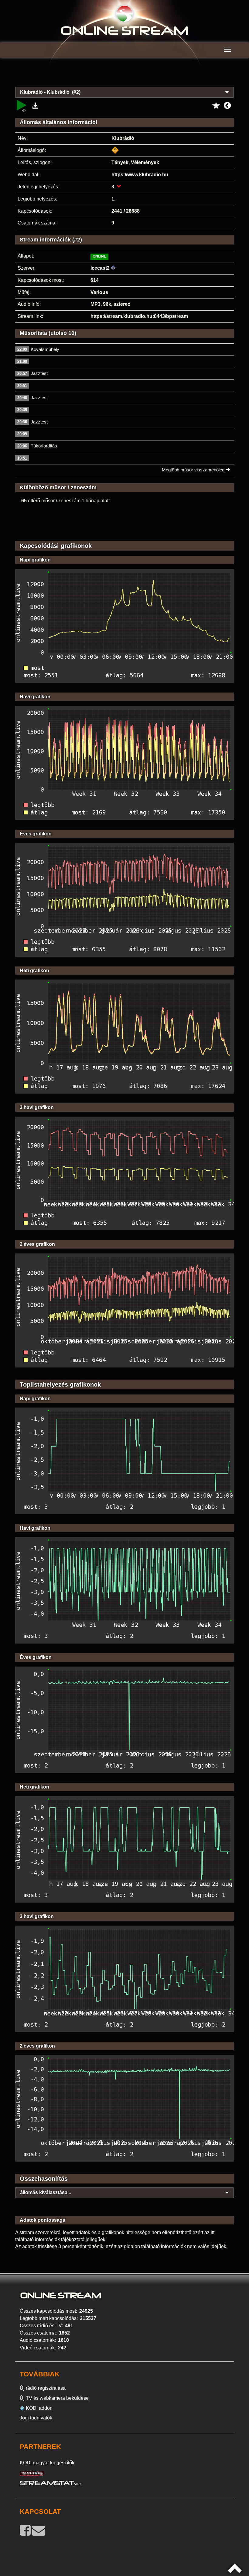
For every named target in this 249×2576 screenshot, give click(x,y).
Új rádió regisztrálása (43, 2388)
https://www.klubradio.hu (140, 175)
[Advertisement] (124, 76)
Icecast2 (100, 268)
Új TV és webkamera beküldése (54, 2398)
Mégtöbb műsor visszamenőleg (194, 470)
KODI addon (39, 2408)
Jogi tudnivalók (36, 2418)
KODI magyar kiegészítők (47, 2463)
